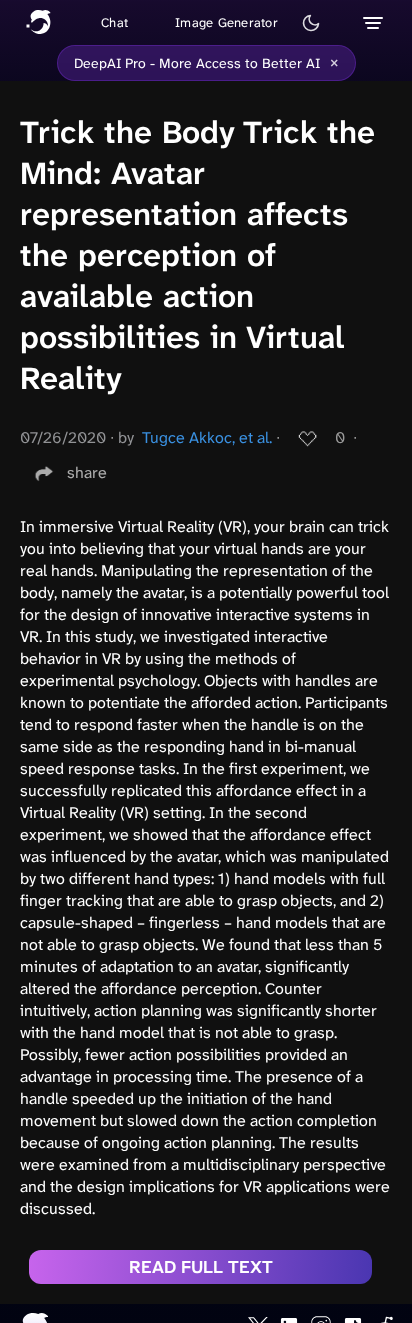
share (87, 472)
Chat (114, 22)
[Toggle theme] (311, 23)
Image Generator (226, 22)
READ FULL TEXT (201, 1267)
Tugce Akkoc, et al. (207, 437)
